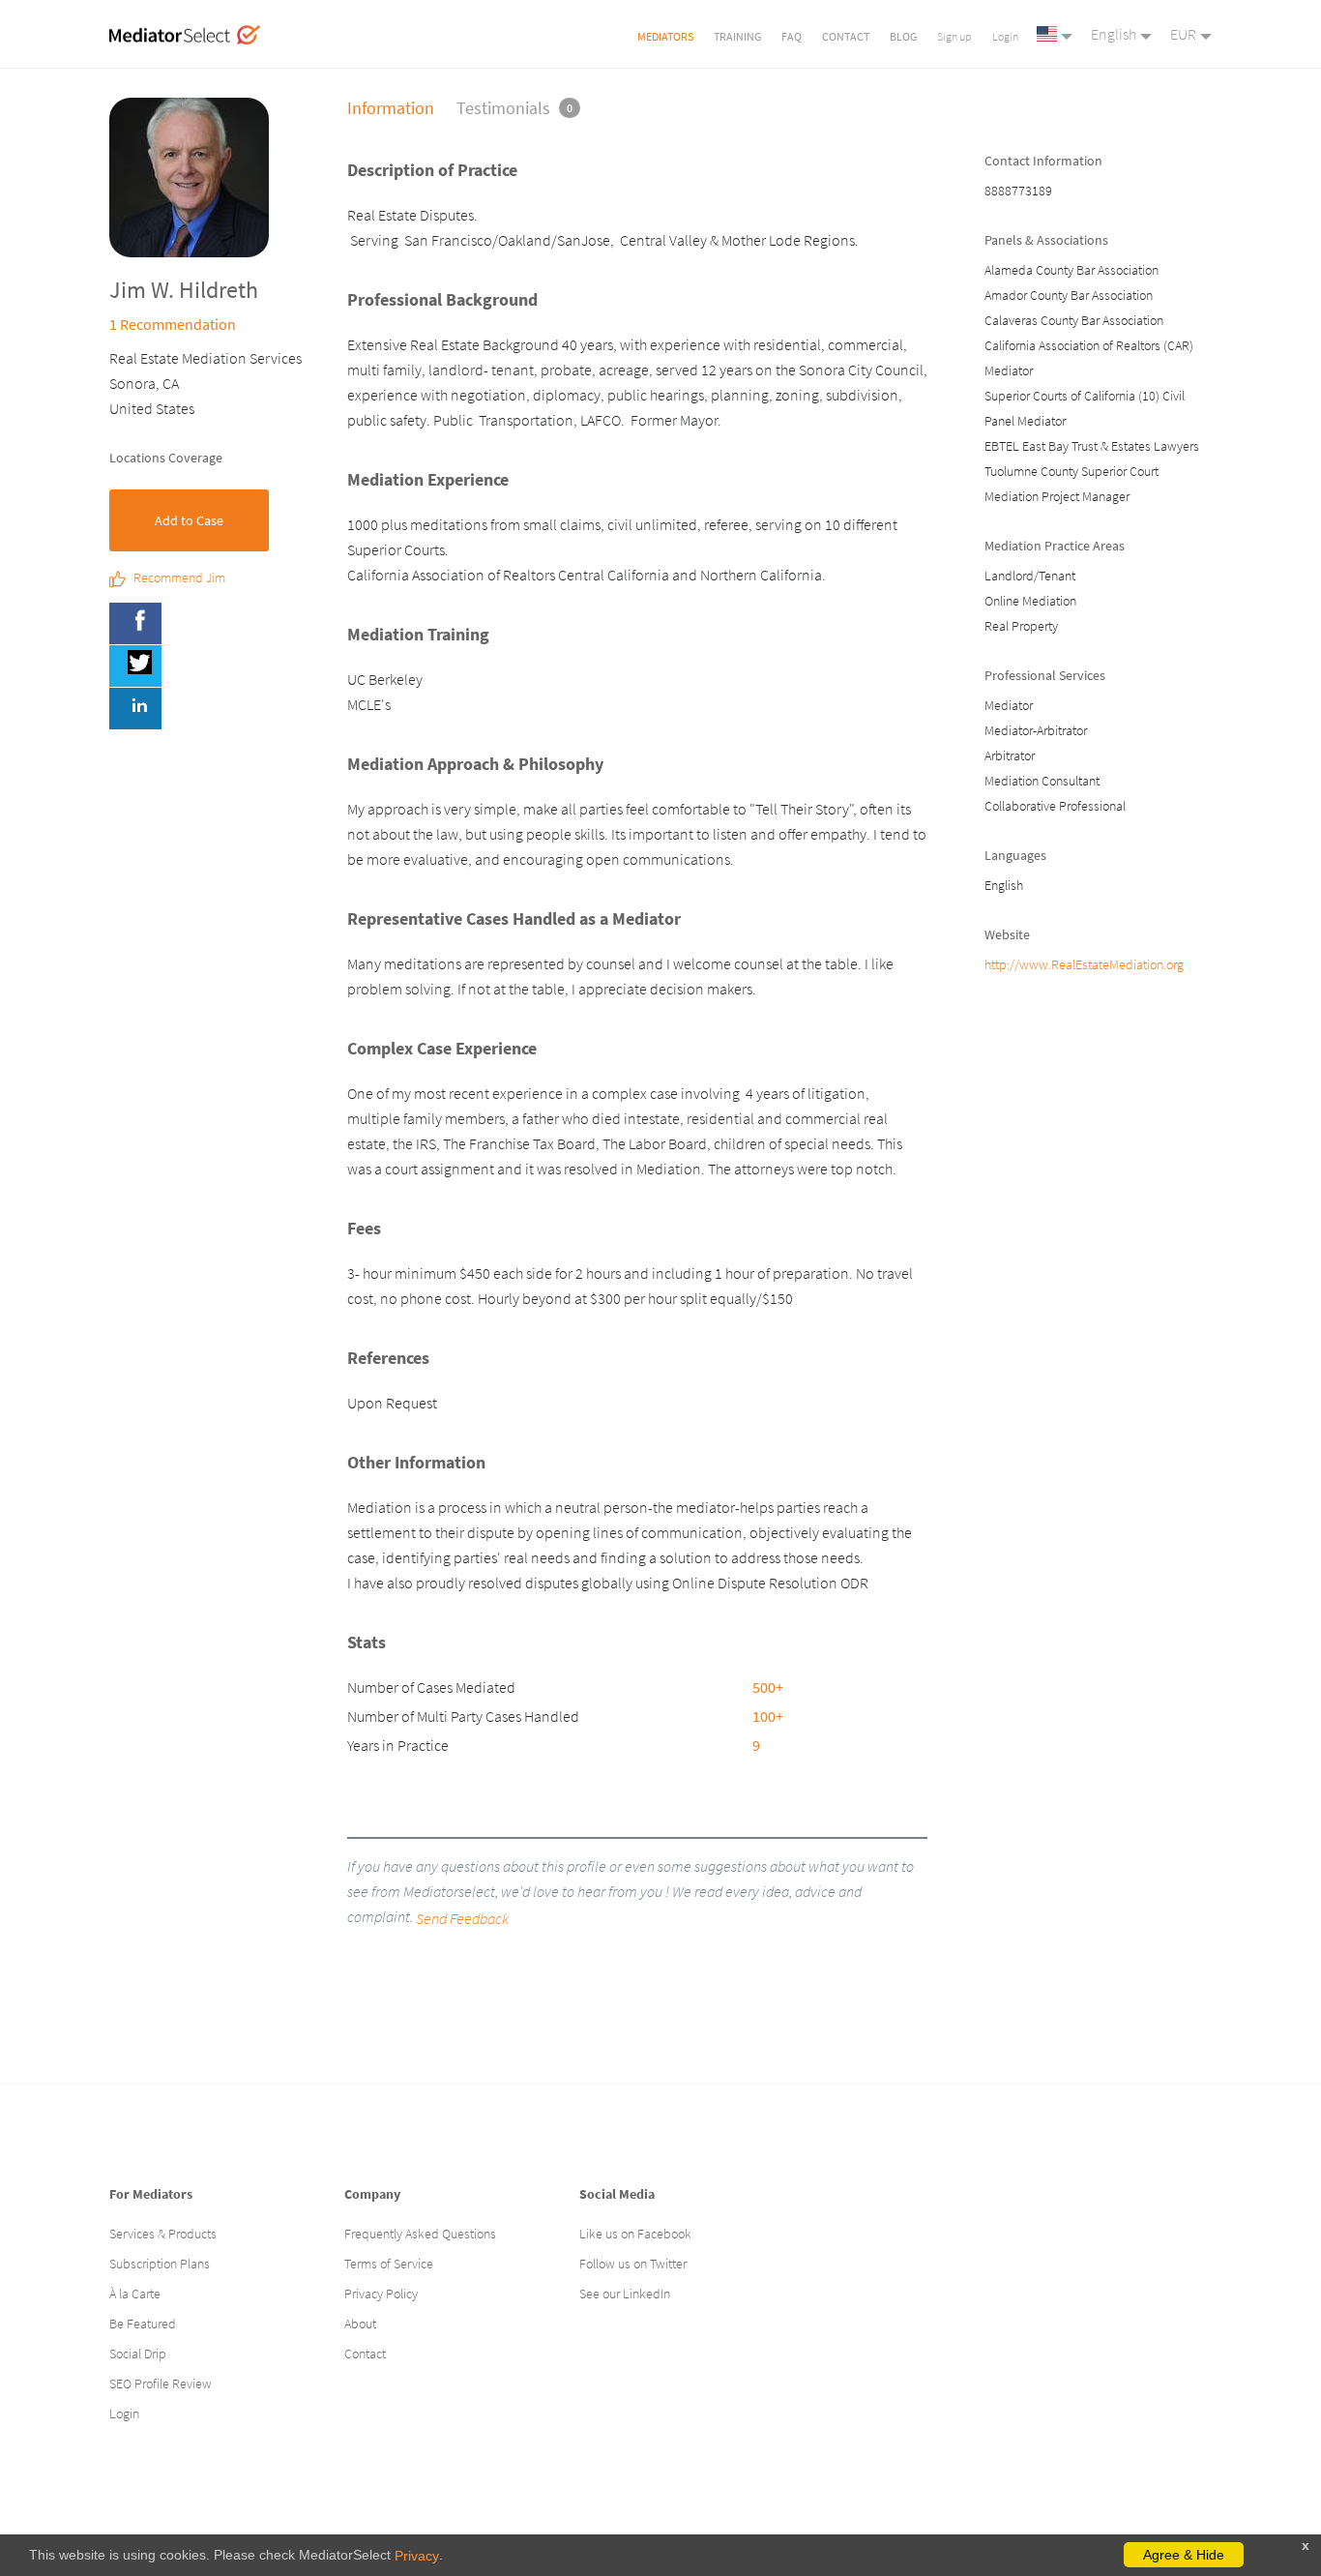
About (360, 2324)
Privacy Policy (381, 2294)
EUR (1183, 34)
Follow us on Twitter (633, 2264)
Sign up (954, 36)
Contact (846, 36)
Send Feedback (462, 1918)
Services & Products (163, 2234)
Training (737, 36)
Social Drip (138, 2354)
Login (1005, 36)
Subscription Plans (160, 2264)
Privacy (417, 2556)
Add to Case (189, 520)
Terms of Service (389, 2264)
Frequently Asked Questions (420, 2234)
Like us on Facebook (635, 2234)
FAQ (792, 36)
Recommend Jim (179, 578)
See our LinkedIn (625, 2294)
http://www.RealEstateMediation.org (1084, 964)
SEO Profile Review (161, 2384)
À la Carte (135, 2294)
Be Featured (143, 2324)
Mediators (665, 36)
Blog (903, 36)
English (1114, 34)
